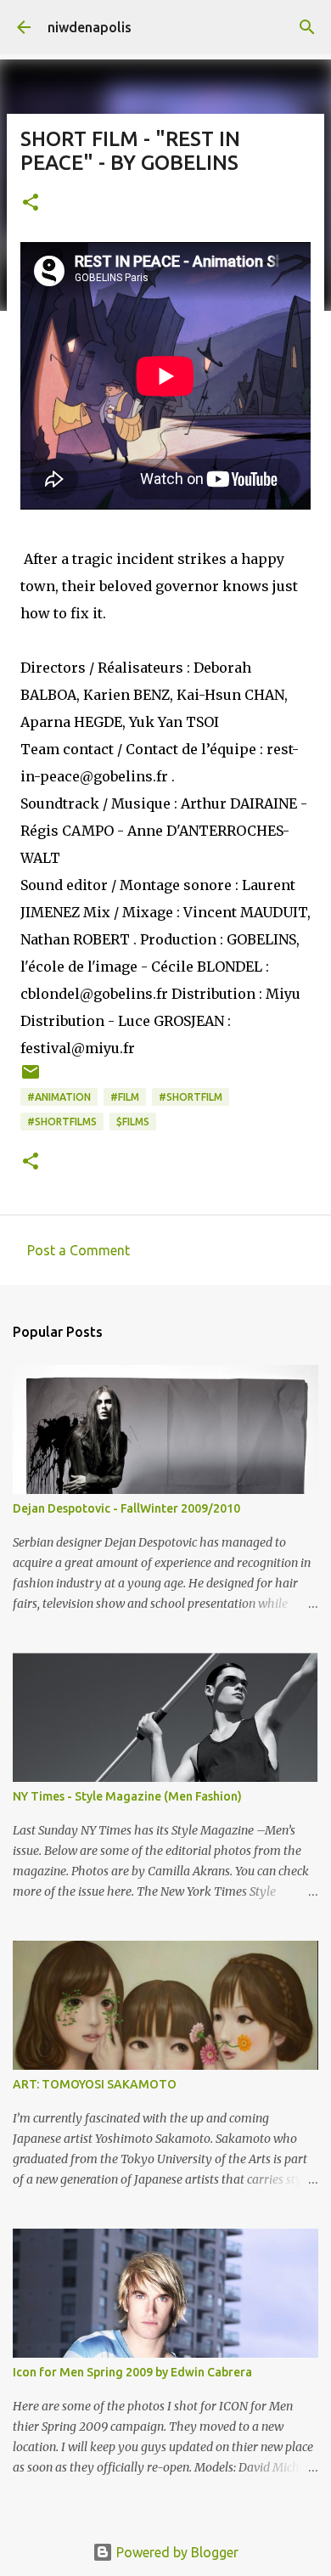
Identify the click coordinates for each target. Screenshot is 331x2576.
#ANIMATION (59, 1097)
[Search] (307, 27)
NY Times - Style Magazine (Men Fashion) (127, 1796)
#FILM (125, 1097)
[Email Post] (31, 1078)
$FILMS (133, 1122)
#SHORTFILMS (62, 1122)
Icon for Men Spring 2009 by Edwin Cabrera (132, 2372)
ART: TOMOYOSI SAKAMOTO (95, 2084)
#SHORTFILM (191, 1097)
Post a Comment (79, 1250)
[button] (31, 203)
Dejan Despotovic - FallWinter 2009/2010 (126, 1508)
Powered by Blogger (176, 2552)
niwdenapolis (90, 27)
